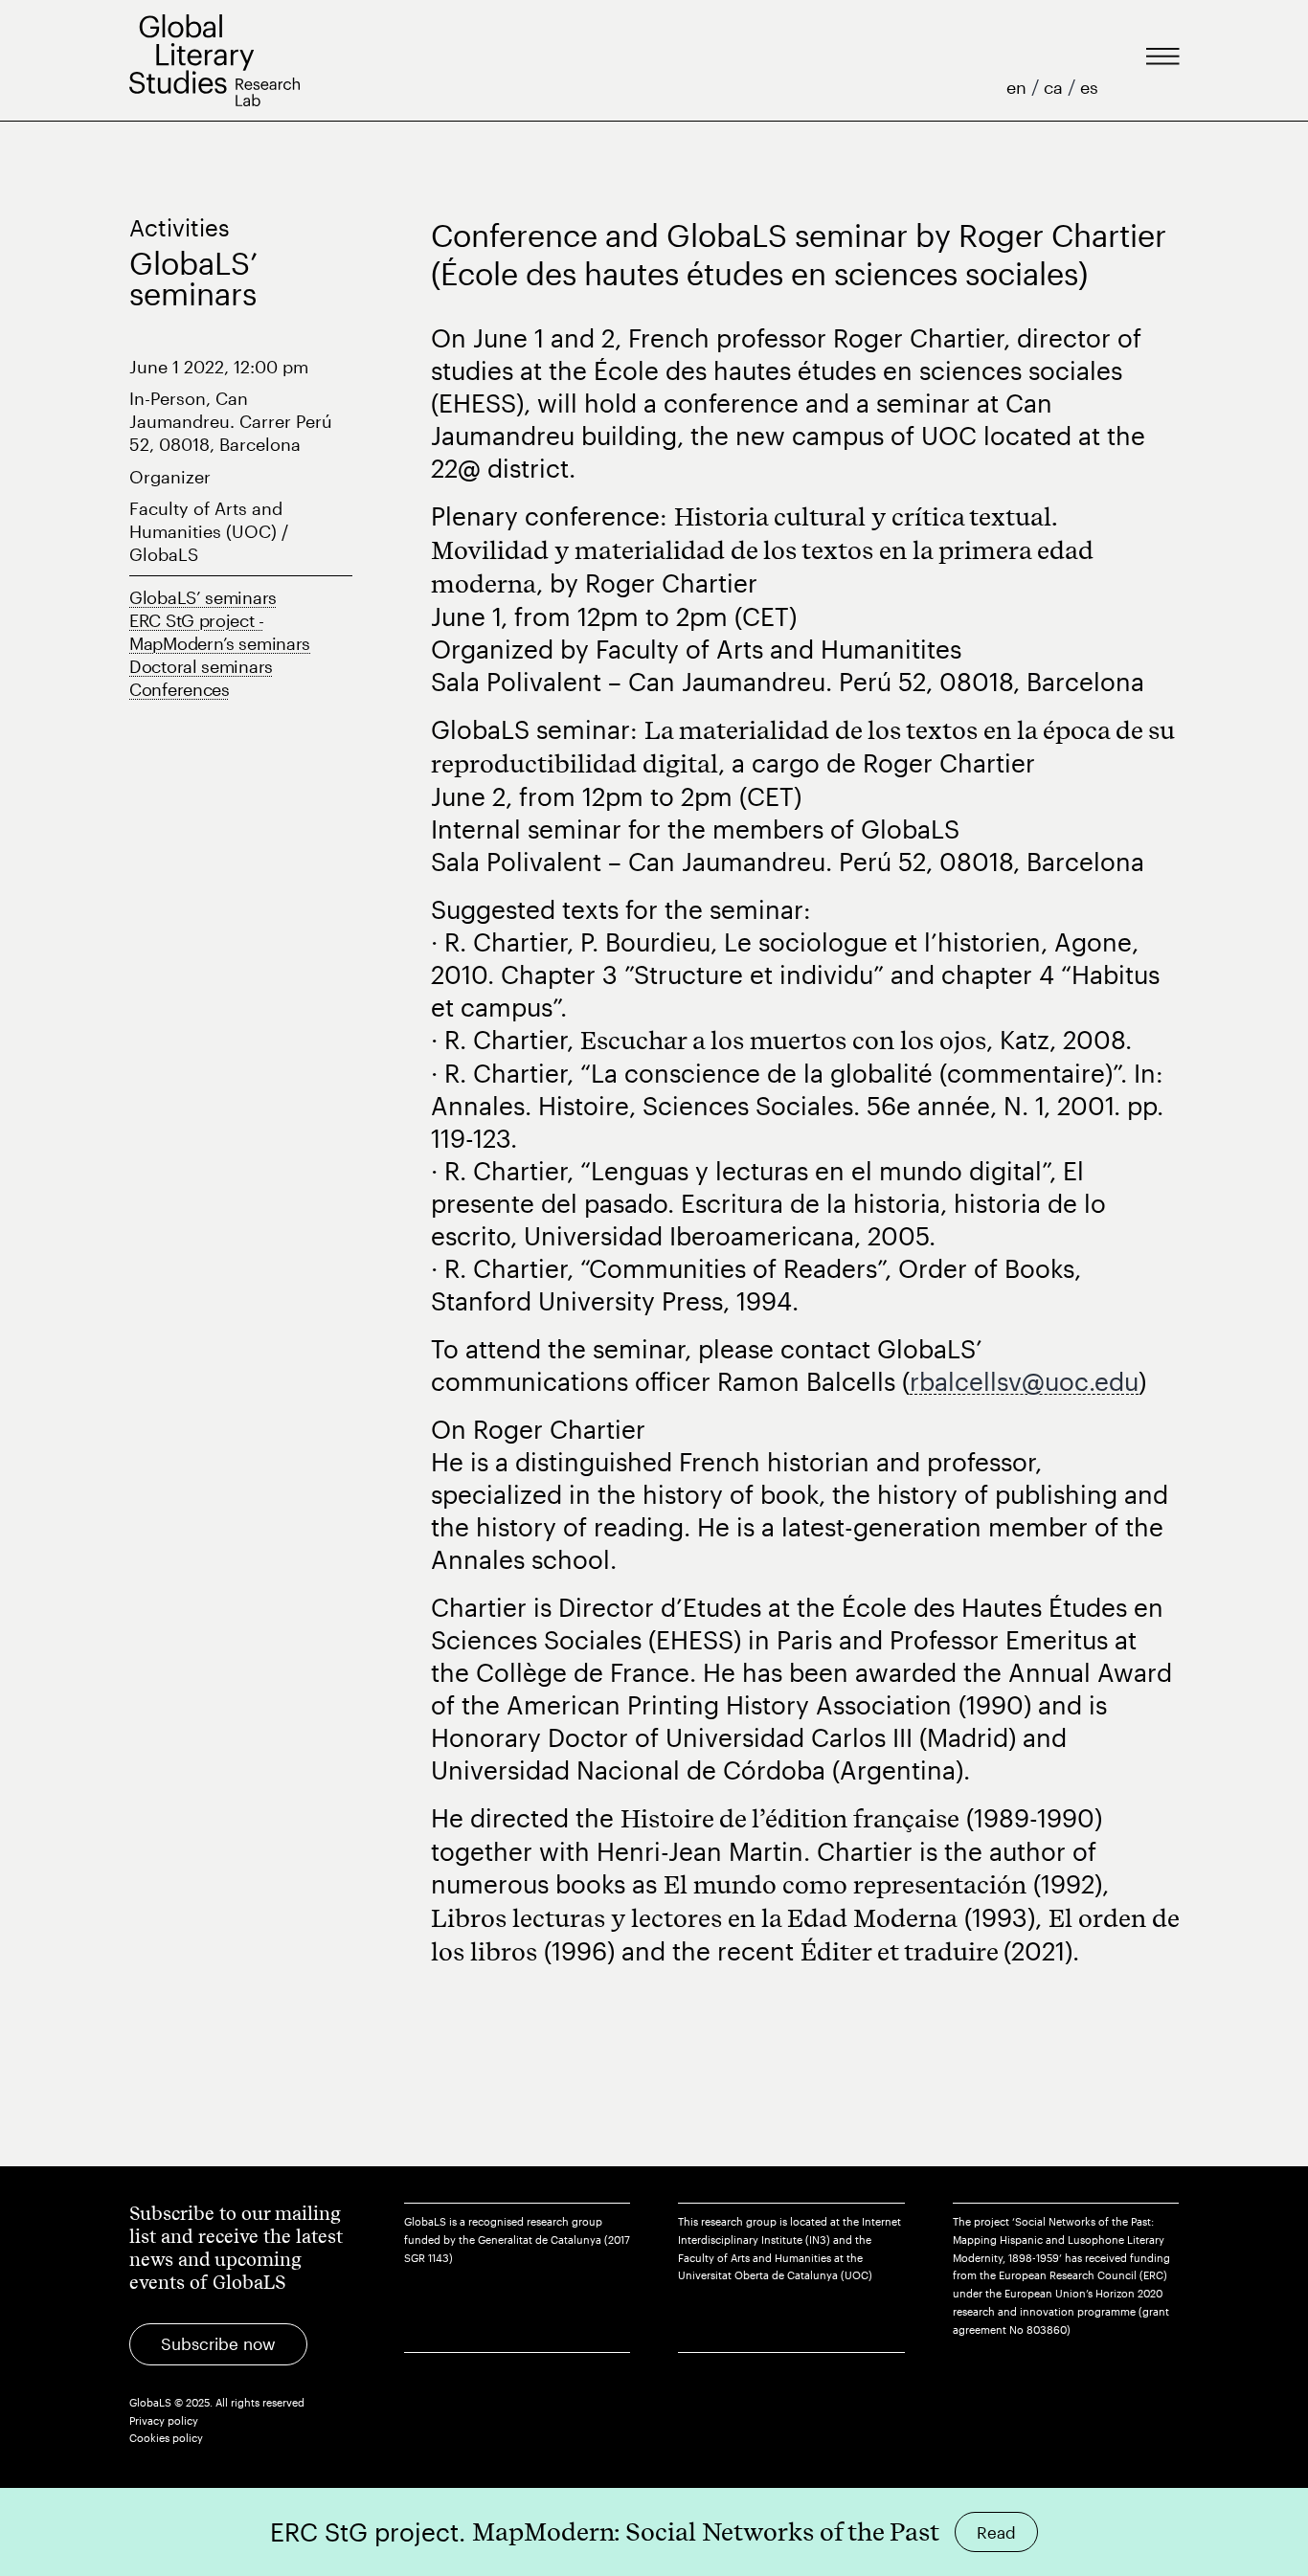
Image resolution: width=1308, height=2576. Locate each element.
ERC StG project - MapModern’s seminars (220, 632)
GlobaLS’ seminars (203, 597)
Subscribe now (218, 2343)
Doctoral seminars (201, 666)
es (1089, 87)
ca (1056, 87)
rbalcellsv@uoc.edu (1024, 1381)
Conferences (180, 689)
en (1019, 87)
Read (996, 2532)
